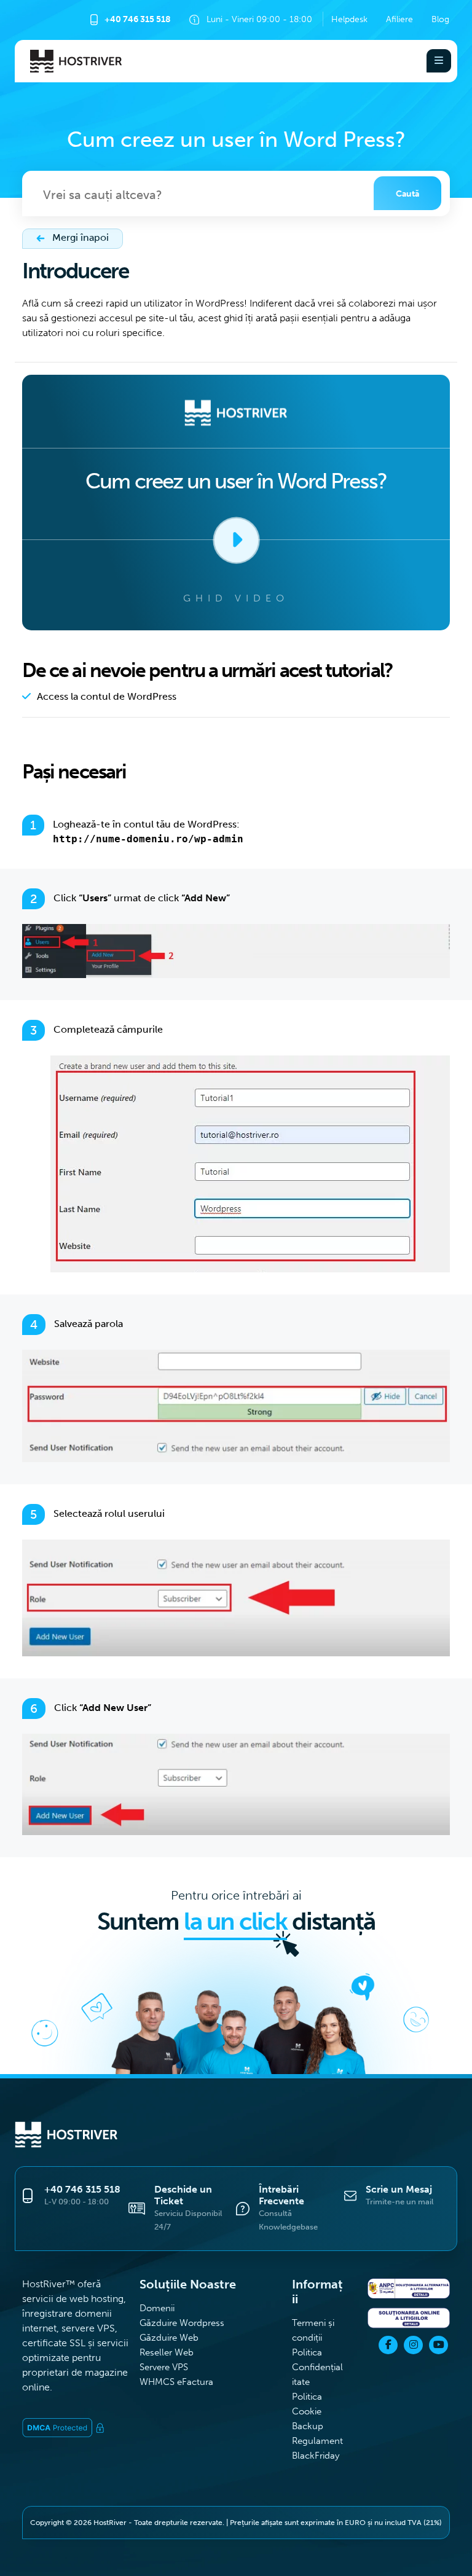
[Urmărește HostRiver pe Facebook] (388, 2345)
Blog (440, 19)
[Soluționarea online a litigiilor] (409, 2320)
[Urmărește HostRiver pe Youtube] (439, 2345)
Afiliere (399, 19)
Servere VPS (164, 2367)
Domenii (157, 2308)
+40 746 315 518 (137, 19)
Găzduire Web (169, 2337)
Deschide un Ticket (183, 2195)
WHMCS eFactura (176, 2382)
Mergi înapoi (79, 237)
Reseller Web (167, 2352)
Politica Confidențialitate (317, 2367)
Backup (308, 2426)
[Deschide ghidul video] (236, 540)
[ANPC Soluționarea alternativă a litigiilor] (409, 2291)
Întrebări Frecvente (281, 2195)
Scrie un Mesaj (399, 2189)
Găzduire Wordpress (182, 2323)
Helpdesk (349, 19)
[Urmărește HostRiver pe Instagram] (413, 2345)
